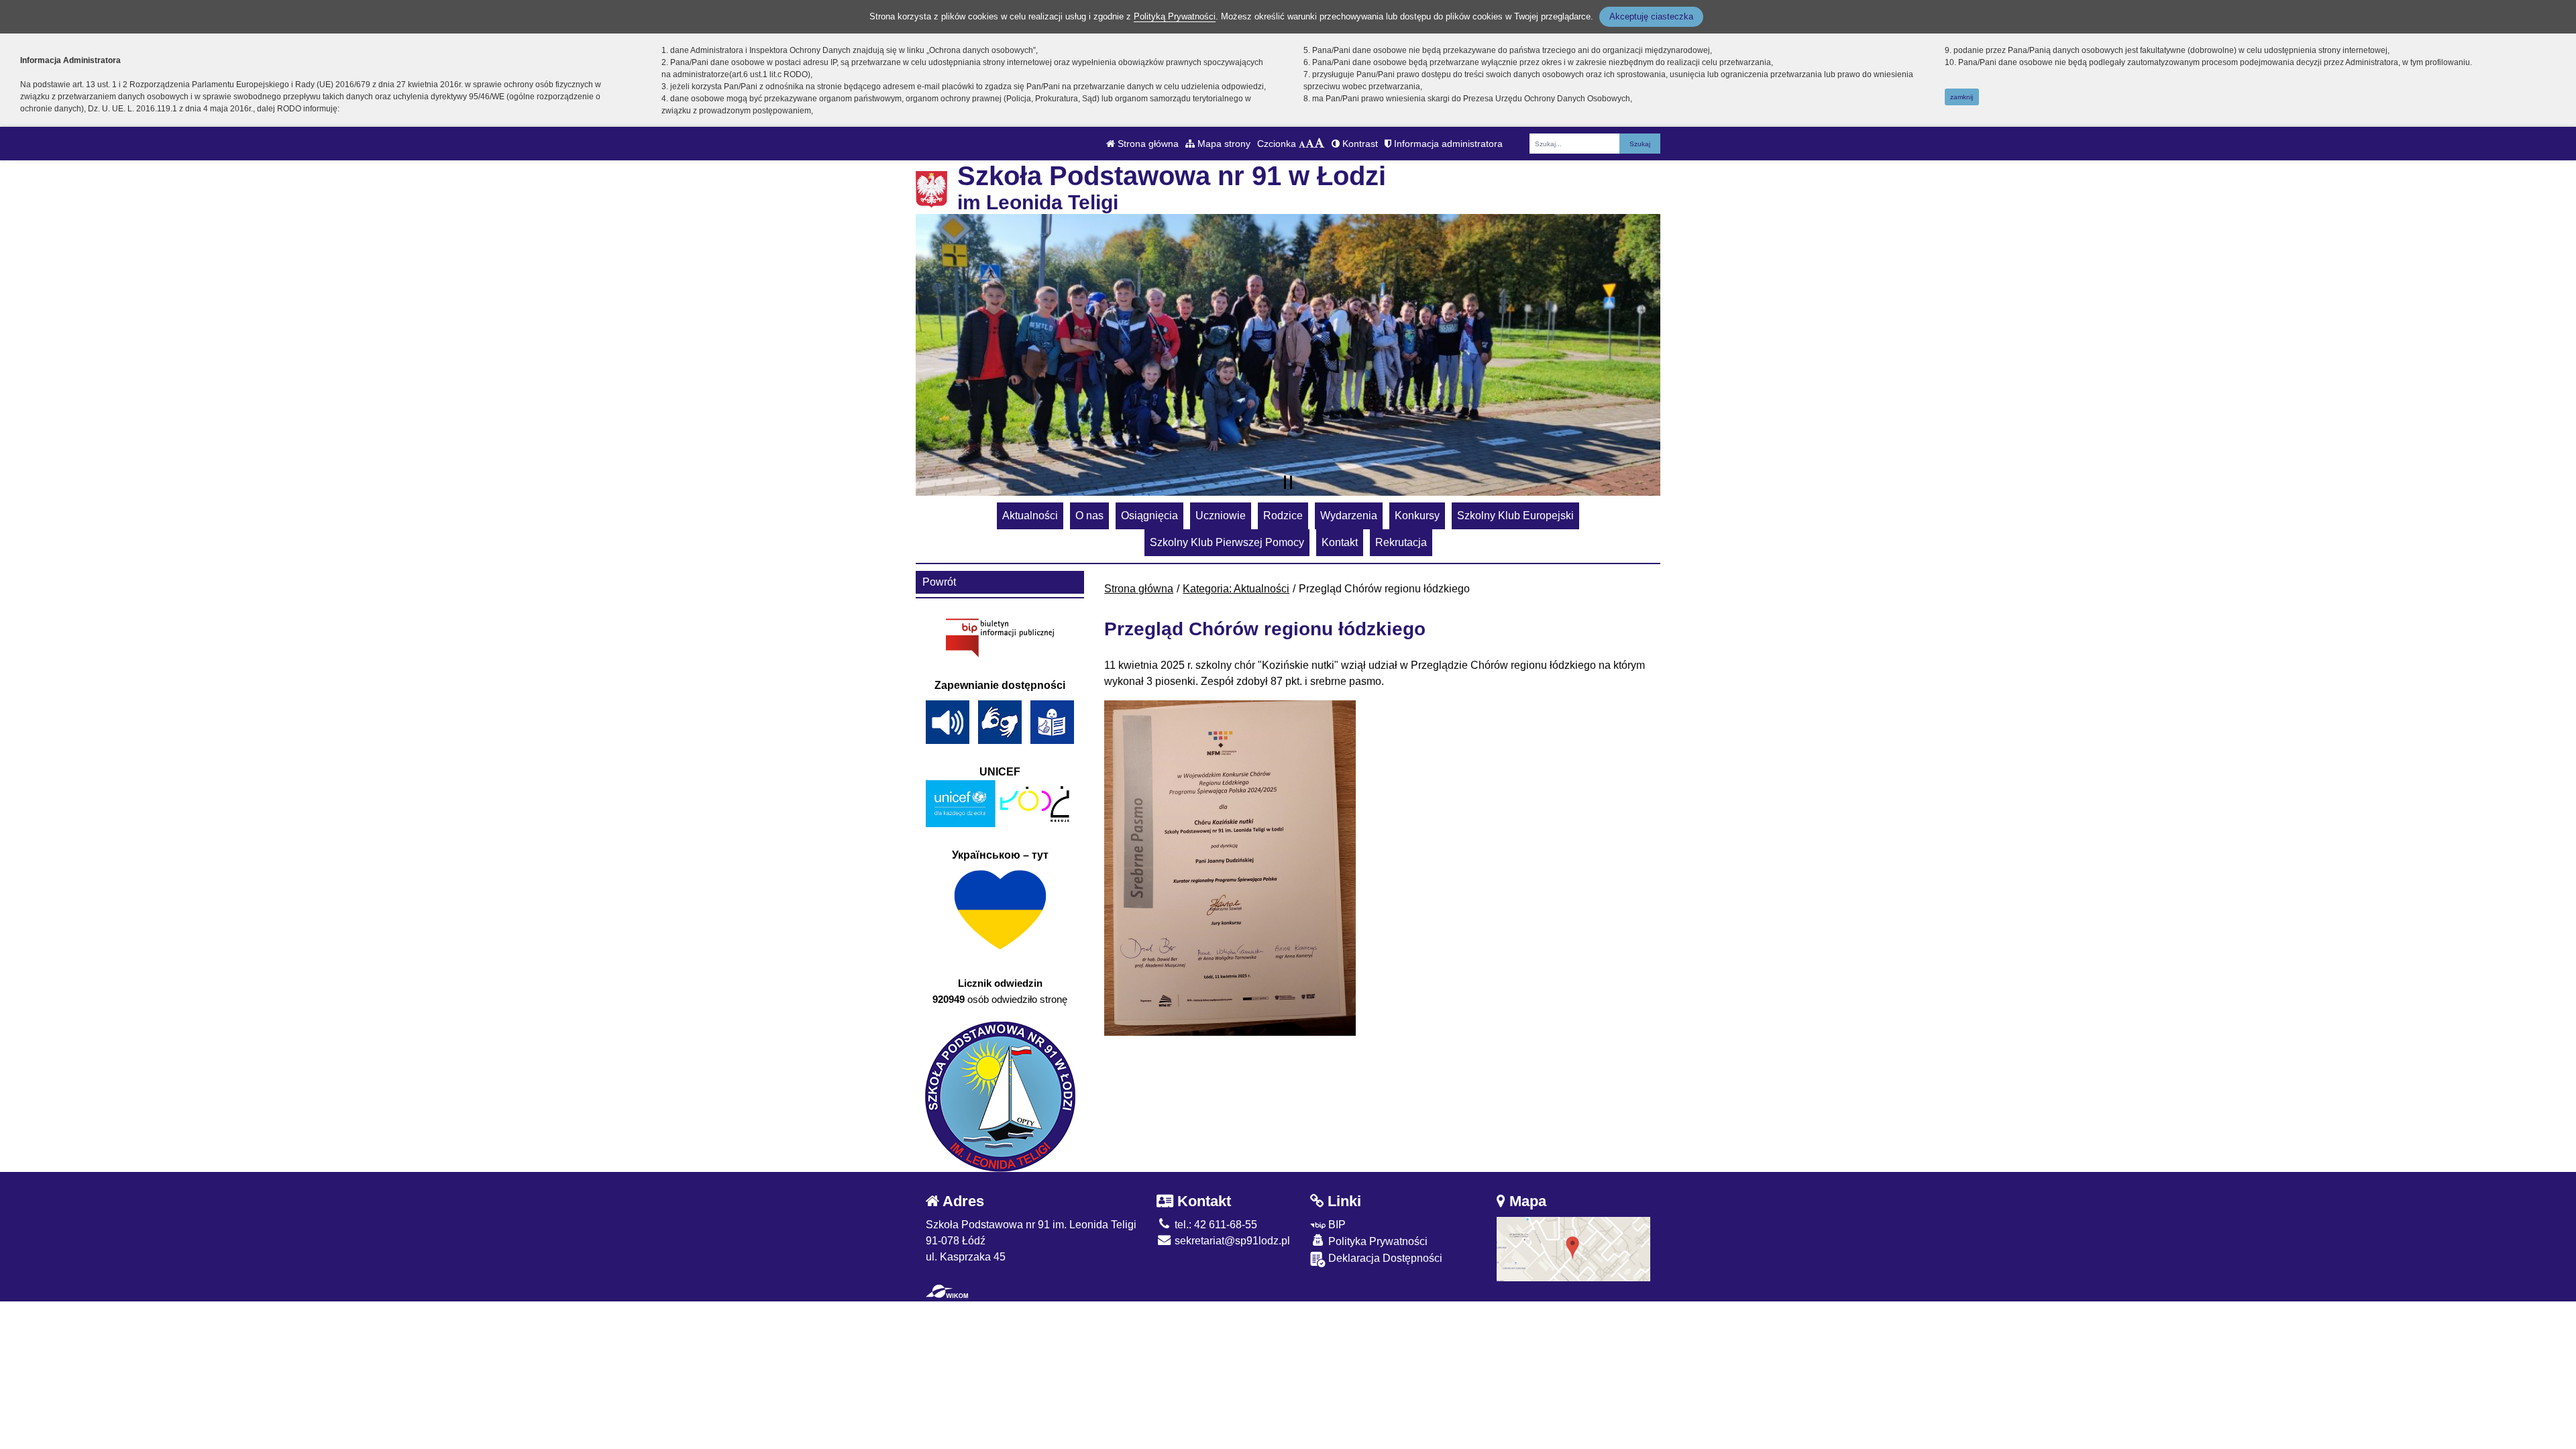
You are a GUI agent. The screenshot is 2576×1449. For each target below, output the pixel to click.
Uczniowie (1221, 516)
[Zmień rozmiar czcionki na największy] (1320, 144)
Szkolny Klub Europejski (1515, 516)
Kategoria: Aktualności (1236, 589)
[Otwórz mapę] (1574, 1248)
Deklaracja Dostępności (1384, 1258)
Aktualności (1030, 516)
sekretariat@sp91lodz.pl (1231, 1241)
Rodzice (1283, 516)
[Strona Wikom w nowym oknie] (947, 1291)
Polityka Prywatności (1377, 1241)
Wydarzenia (1349, 516)
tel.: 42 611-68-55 (1215, 1225)
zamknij (1962, 97)
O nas (1089, 516)
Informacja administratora (1447, 144)
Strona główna (1147, 144)
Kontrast (1359, 144)
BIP (1336, 1225)
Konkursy (1417, 516)
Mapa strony (1223, 144)
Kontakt (1340, 542)
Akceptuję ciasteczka (1651, 16)
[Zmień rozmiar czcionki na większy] (1310, 144)
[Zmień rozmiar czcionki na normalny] (1302, 144)
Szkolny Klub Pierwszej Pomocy (1227, 542)
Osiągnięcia (1149, 516)
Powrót (939, 582)
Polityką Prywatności (1175, 16)
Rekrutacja (1401, 542)
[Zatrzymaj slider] (1288, 482)
